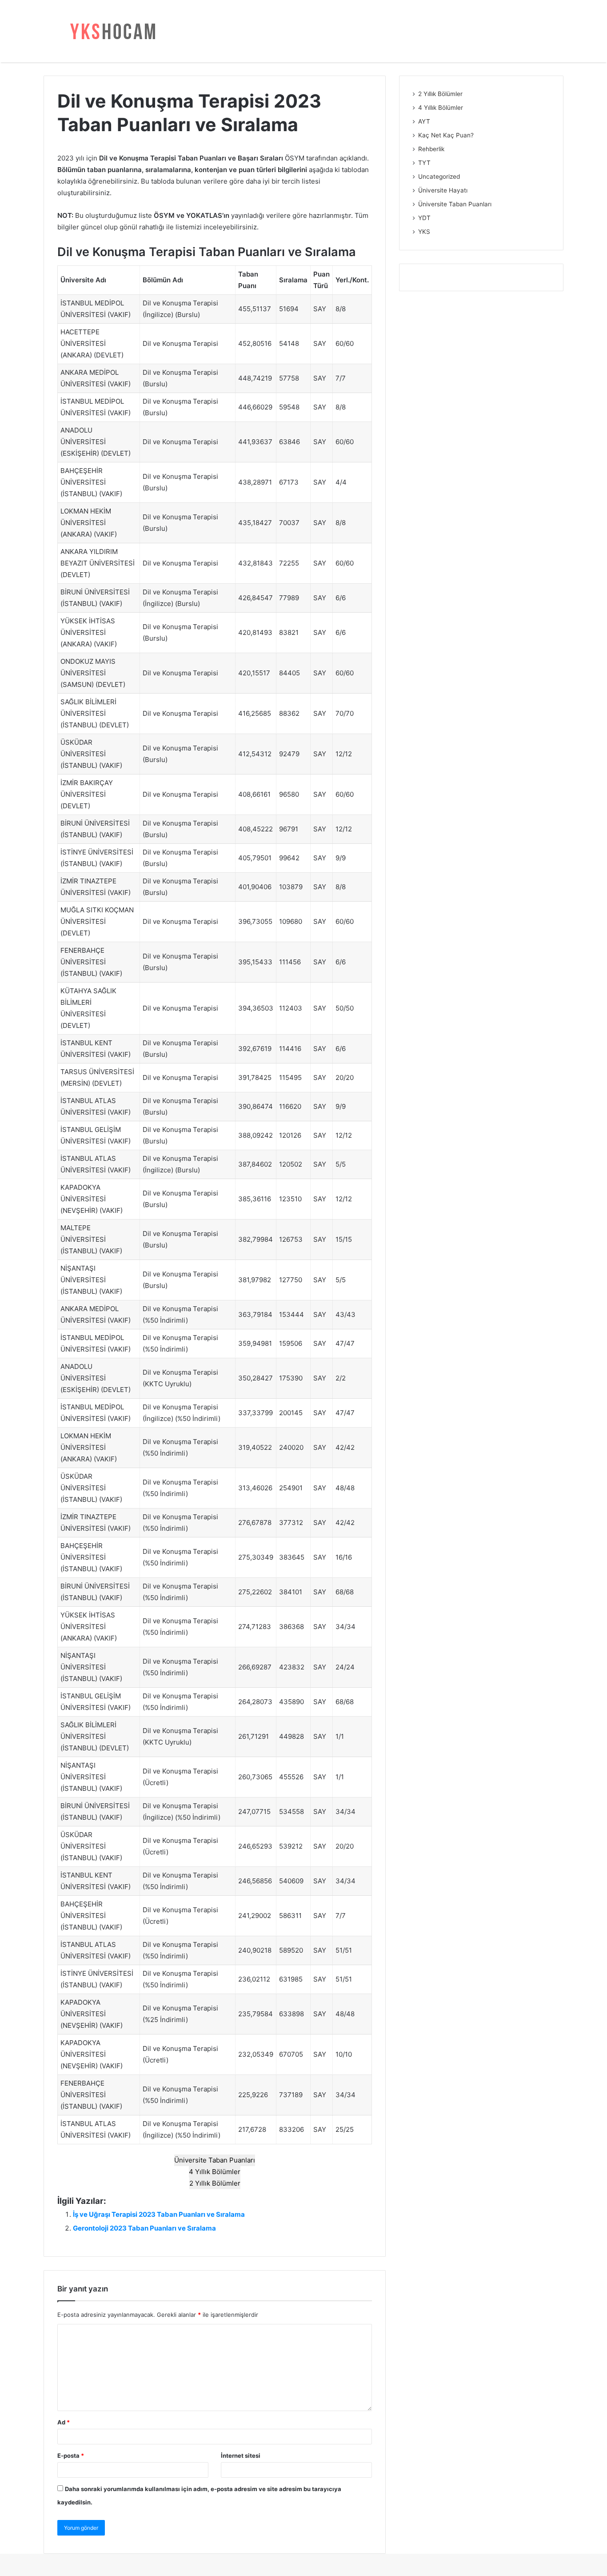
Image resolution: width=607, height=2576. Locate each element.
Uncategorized (439, 177)
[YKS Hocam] (110, 31)
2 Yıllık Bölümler (215, 2183)
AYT (424, 121)
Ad (64, 2422)
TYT (424, 163)
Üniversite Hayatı (443, 190)
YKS (424, 232)
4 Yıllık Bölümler (215, 2172)
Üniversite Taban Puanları (215, 2160)
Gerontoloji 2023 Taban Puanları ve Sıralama (144, 2228)
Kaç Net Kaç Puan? (446, 135)
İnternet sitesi (241, 2456)
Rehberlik (431, 149)
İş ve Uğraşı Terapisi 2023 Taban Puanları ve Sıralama (159, 2214)
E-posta (71, 2456)
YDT (424, 218)
